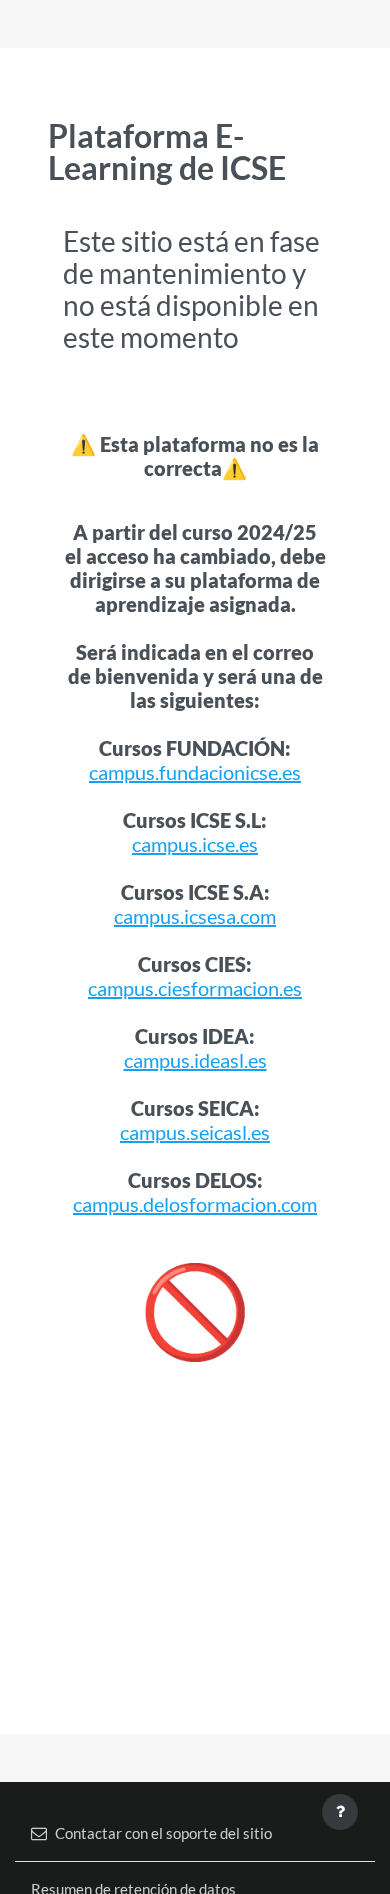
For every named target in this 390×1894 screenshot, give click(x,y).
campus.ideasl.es (195, 1060)
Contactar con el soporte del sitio (163, 1833)
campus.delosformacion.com (195, 1204)
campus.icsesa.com (195, 916)
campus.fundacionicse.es (195, 772)
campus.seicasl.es (195, 1132)
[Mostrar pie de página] (340, 1812)
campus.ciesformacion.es (195, 988)
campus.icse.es (195, 844)
